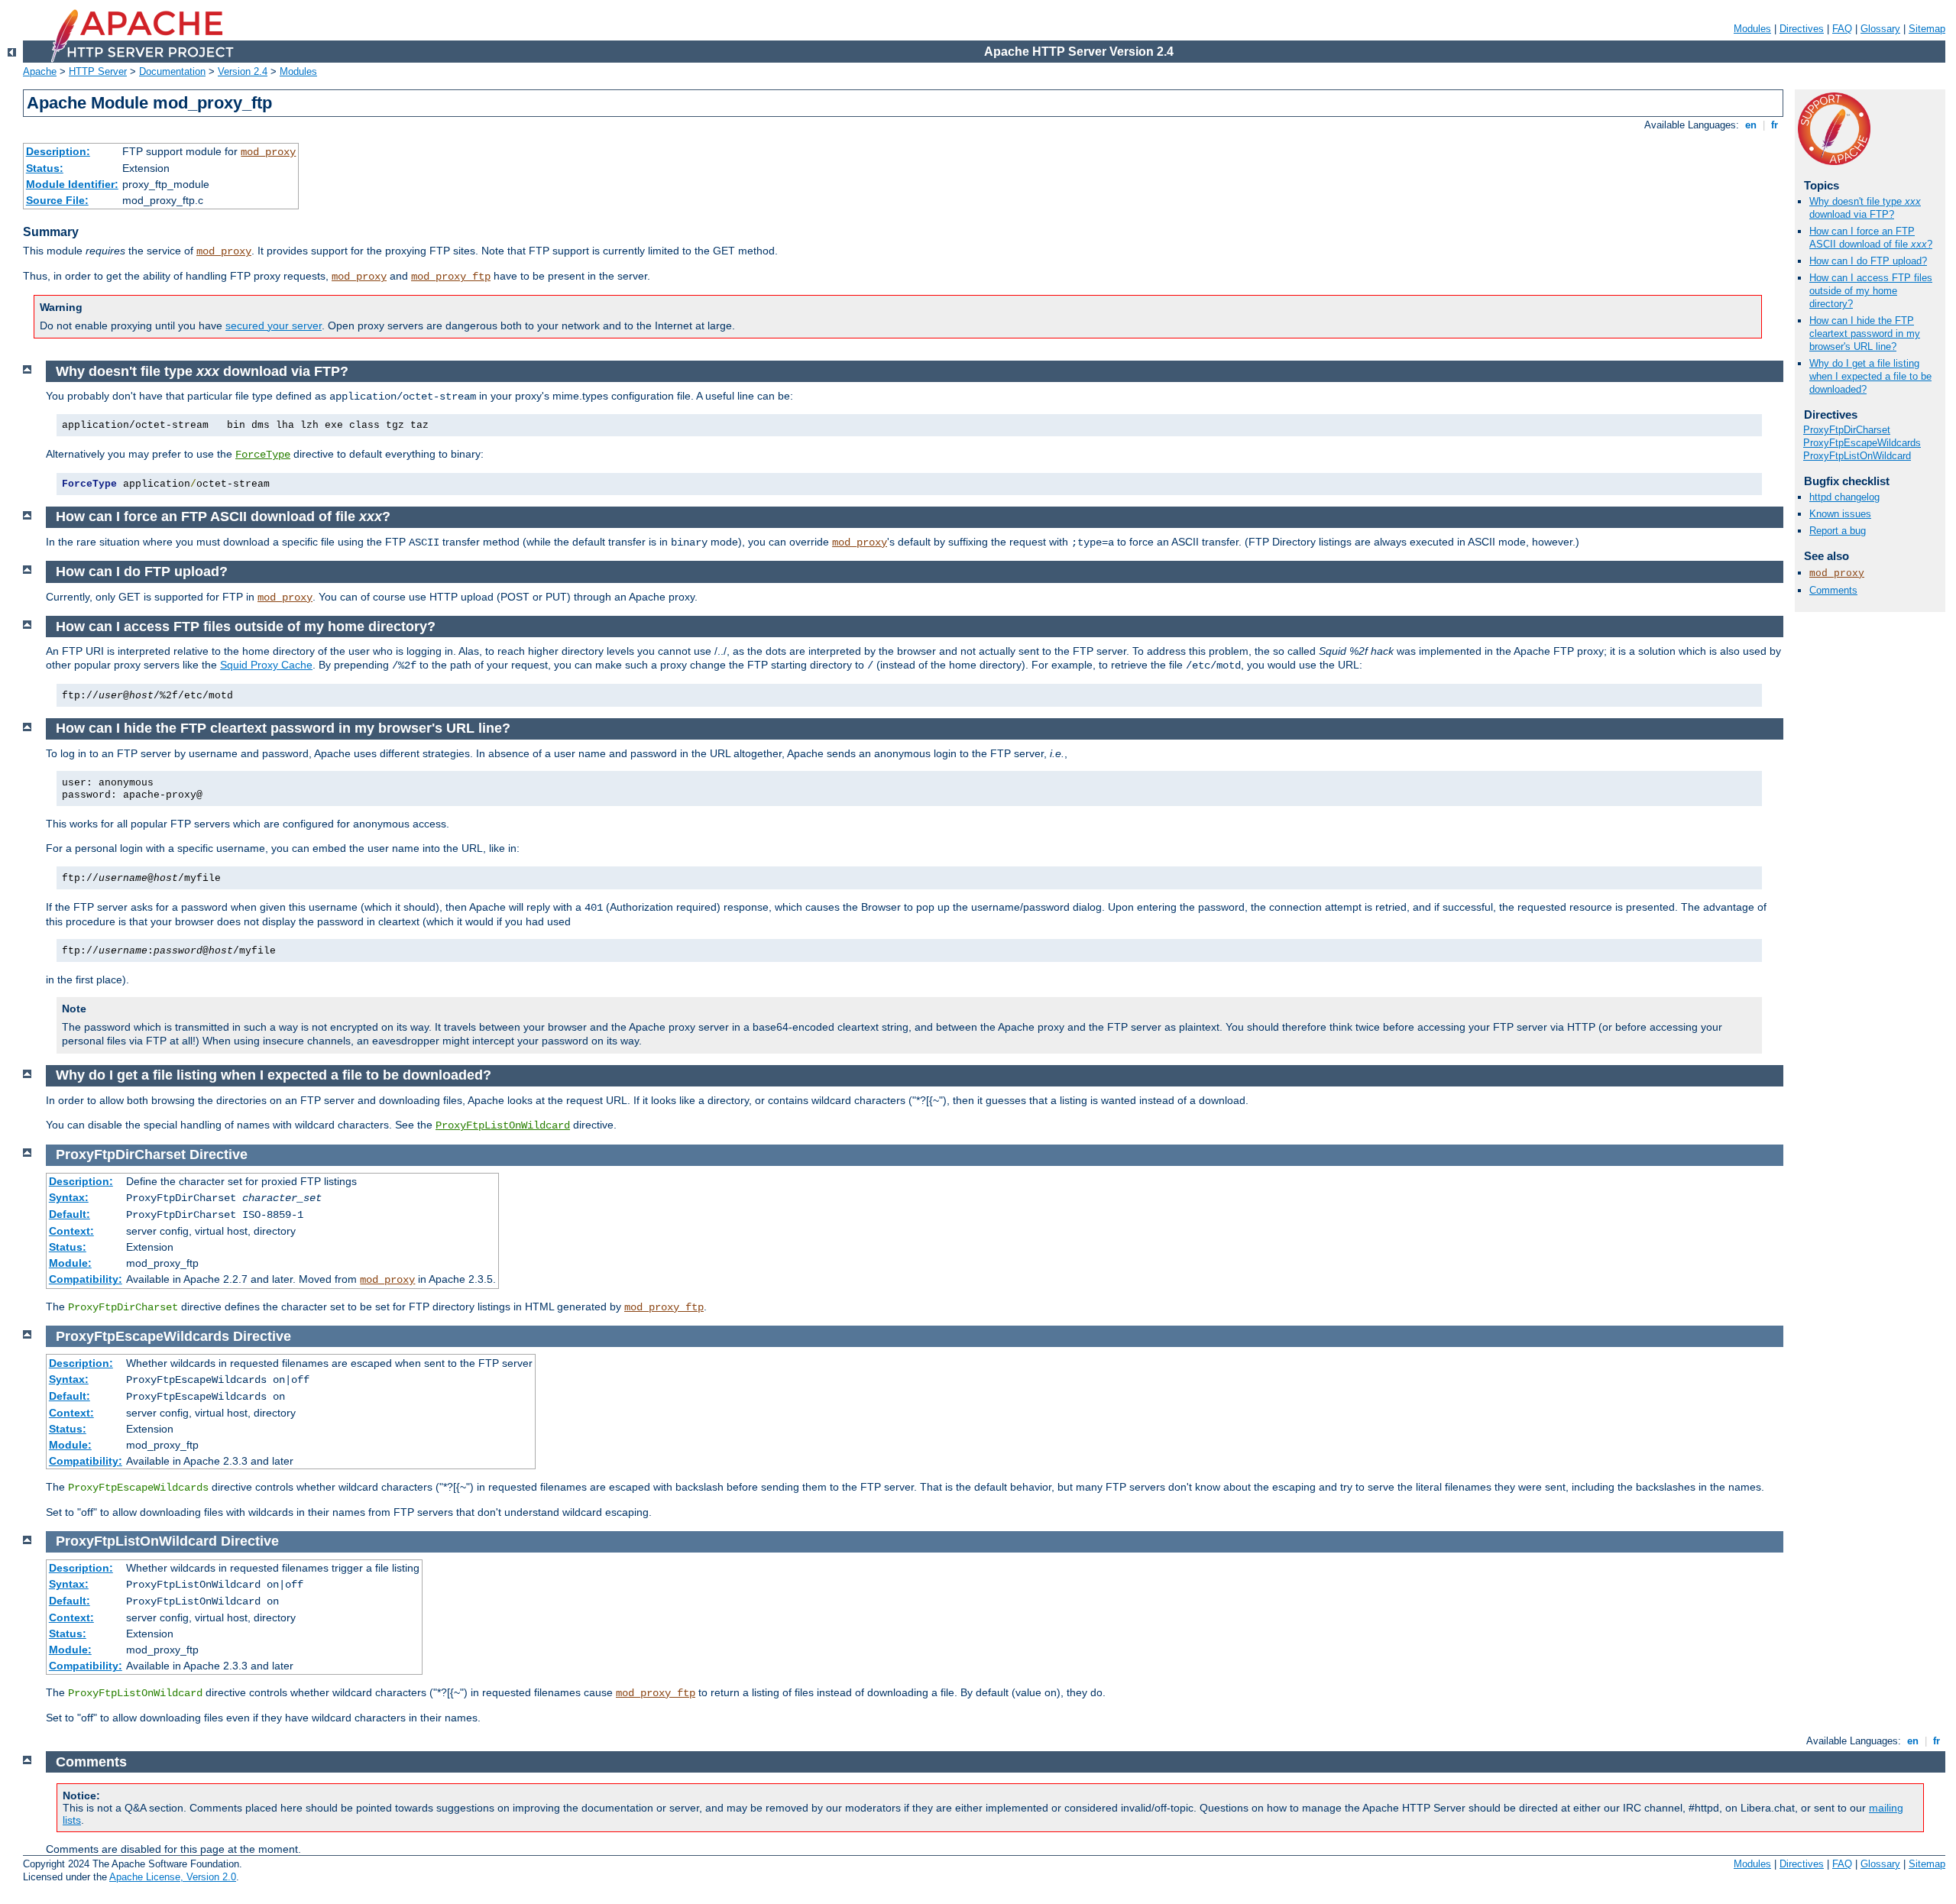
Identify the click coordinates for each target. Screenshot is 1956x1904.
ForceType (263, 455)
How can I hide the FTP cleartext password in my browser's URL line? (1865, 334)
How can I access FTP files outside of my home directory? (1871, 291)
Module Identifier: (72, 184)
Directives (1802, 29)
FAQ (1842, 29)
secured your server (274, 325)
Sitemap (1927, 29)
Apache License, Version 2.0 (173, 1877)
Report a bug (1838, 531)
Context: (71, 1231)
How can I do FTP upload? (1868, 261)
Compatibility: (86, 1279)
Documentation (172, 71)
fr (1775, 125)
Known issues (1840, 514)
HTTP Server (98, 71)
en (1751, 125)
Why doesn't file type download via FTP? (1865, 208)
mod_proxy (268, 152)
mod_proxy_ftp (451, 277)
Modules (1752, 29)
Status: (45, 168)
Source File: (57, 200)
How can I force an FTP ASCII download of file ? (1871, 238)
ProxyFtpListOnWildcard (1857, 456)
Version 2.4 (243, 71)
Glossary (1880, 29)
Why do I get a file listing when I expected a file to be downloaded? (1870, 376)
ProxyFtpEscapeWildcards (1862, 443)
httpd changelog (1844, 497)
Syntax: (69, 1197)
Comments (1833, 590)
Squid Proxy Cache (266, 665)
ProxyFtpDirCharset (1847, 430)
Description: (58, 151)
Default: (70, 1214)
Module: (70, 1263)
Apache (40, 71)
